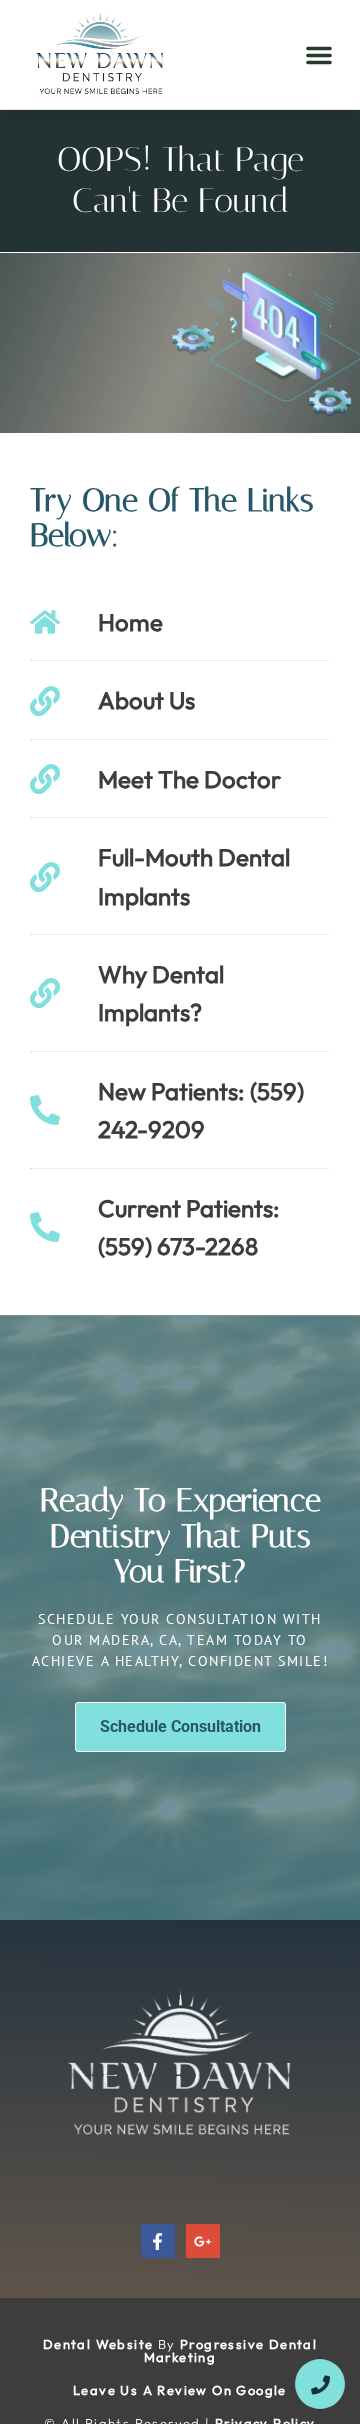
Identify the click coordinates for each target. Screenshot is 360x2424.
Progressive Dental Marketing (231, 2350)
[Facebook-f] (158, 2241)
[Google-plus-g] (203, 2241)
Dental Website (98, 2344)
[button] (319, 55)
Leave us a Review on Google (180, 2390)
